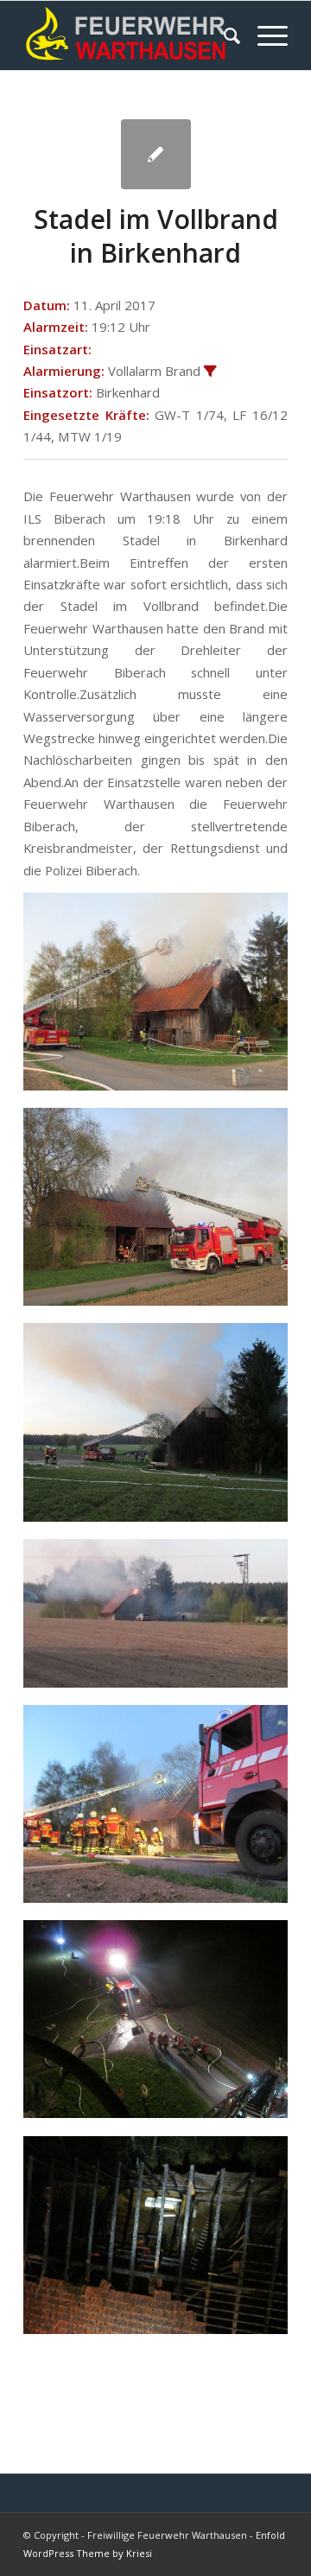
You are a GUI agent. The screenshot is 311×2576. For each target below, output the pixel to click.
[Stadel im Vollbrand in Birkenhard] (156, 154)
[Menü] (264, 35)
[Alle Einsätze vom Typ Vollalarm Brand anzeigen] (210, 372)
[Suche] (223, 35)
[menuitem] (223, 35)
